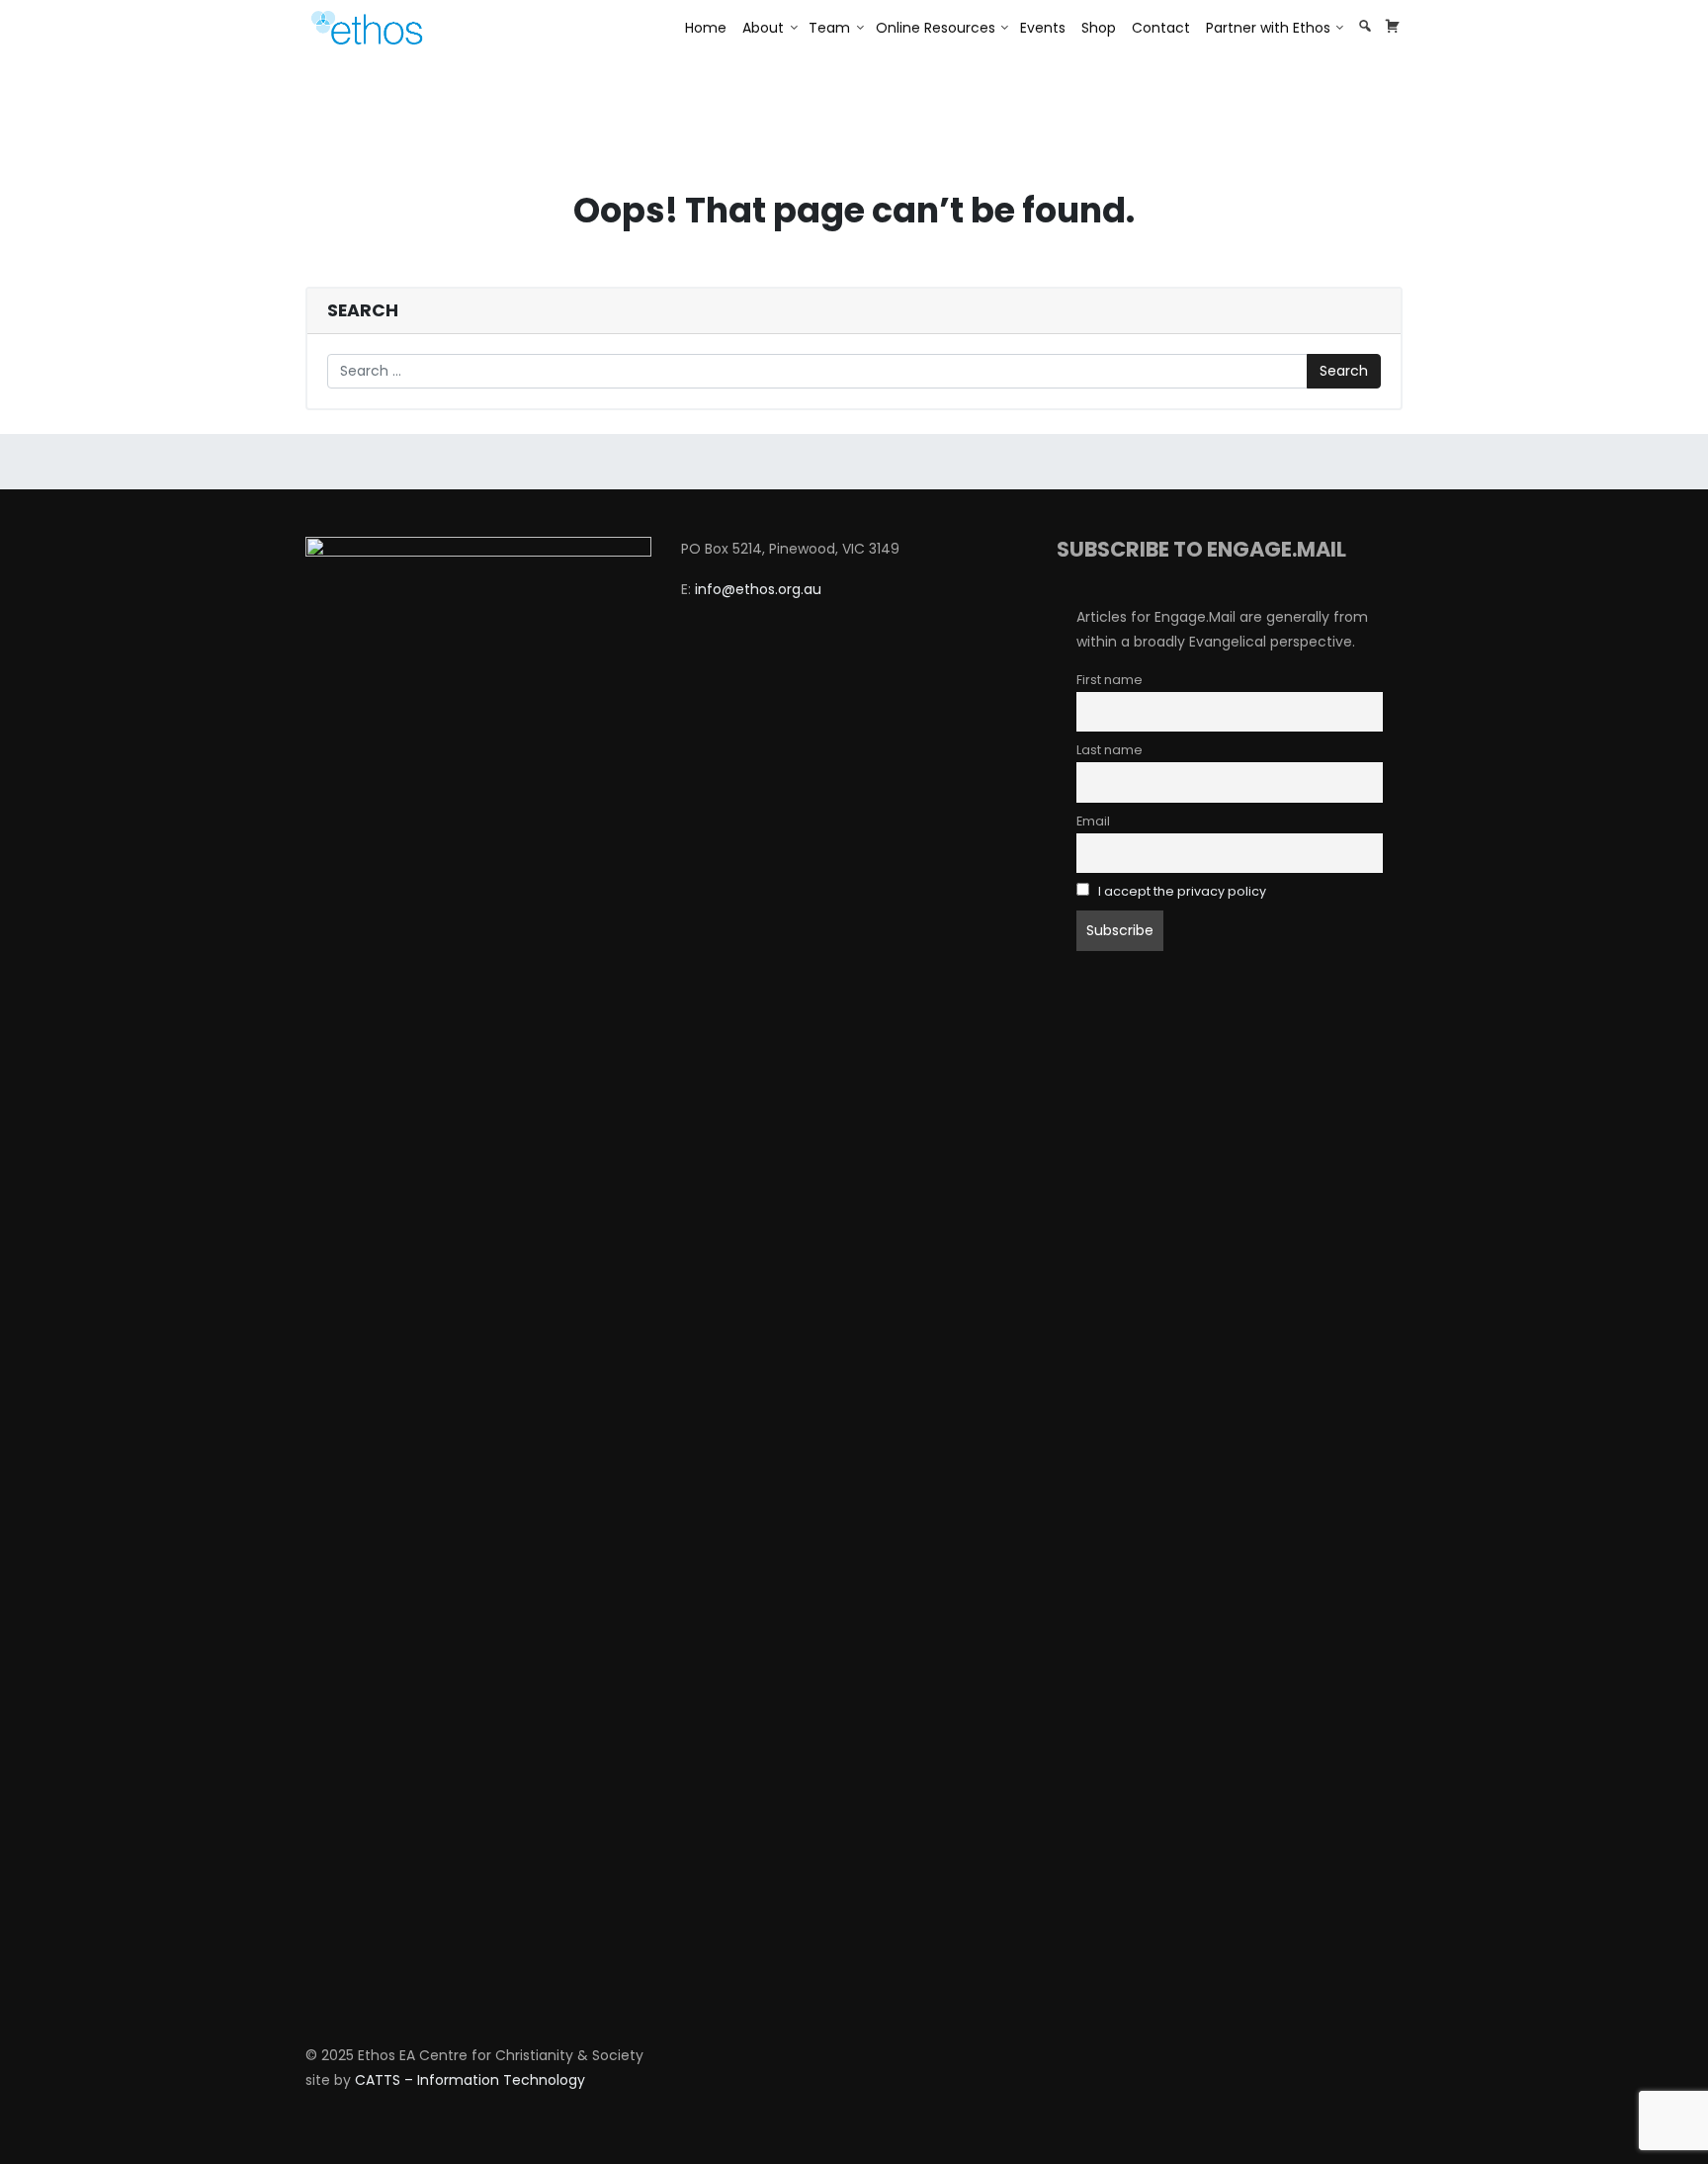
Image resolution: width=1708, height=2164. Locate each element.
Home (706, 28)
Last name (1110, 750)
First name (1110, 680)
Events (1043, 28)
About (763, 28)
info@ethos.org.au (758, 589)
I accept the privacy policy (1182, 891)
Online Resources (936, 28)
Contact (1161, 28)
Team (829, 28)
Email (1093, 821)
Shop (1099, 28)
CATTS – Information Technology (470, 2080)
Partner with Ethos (1268, 28)
